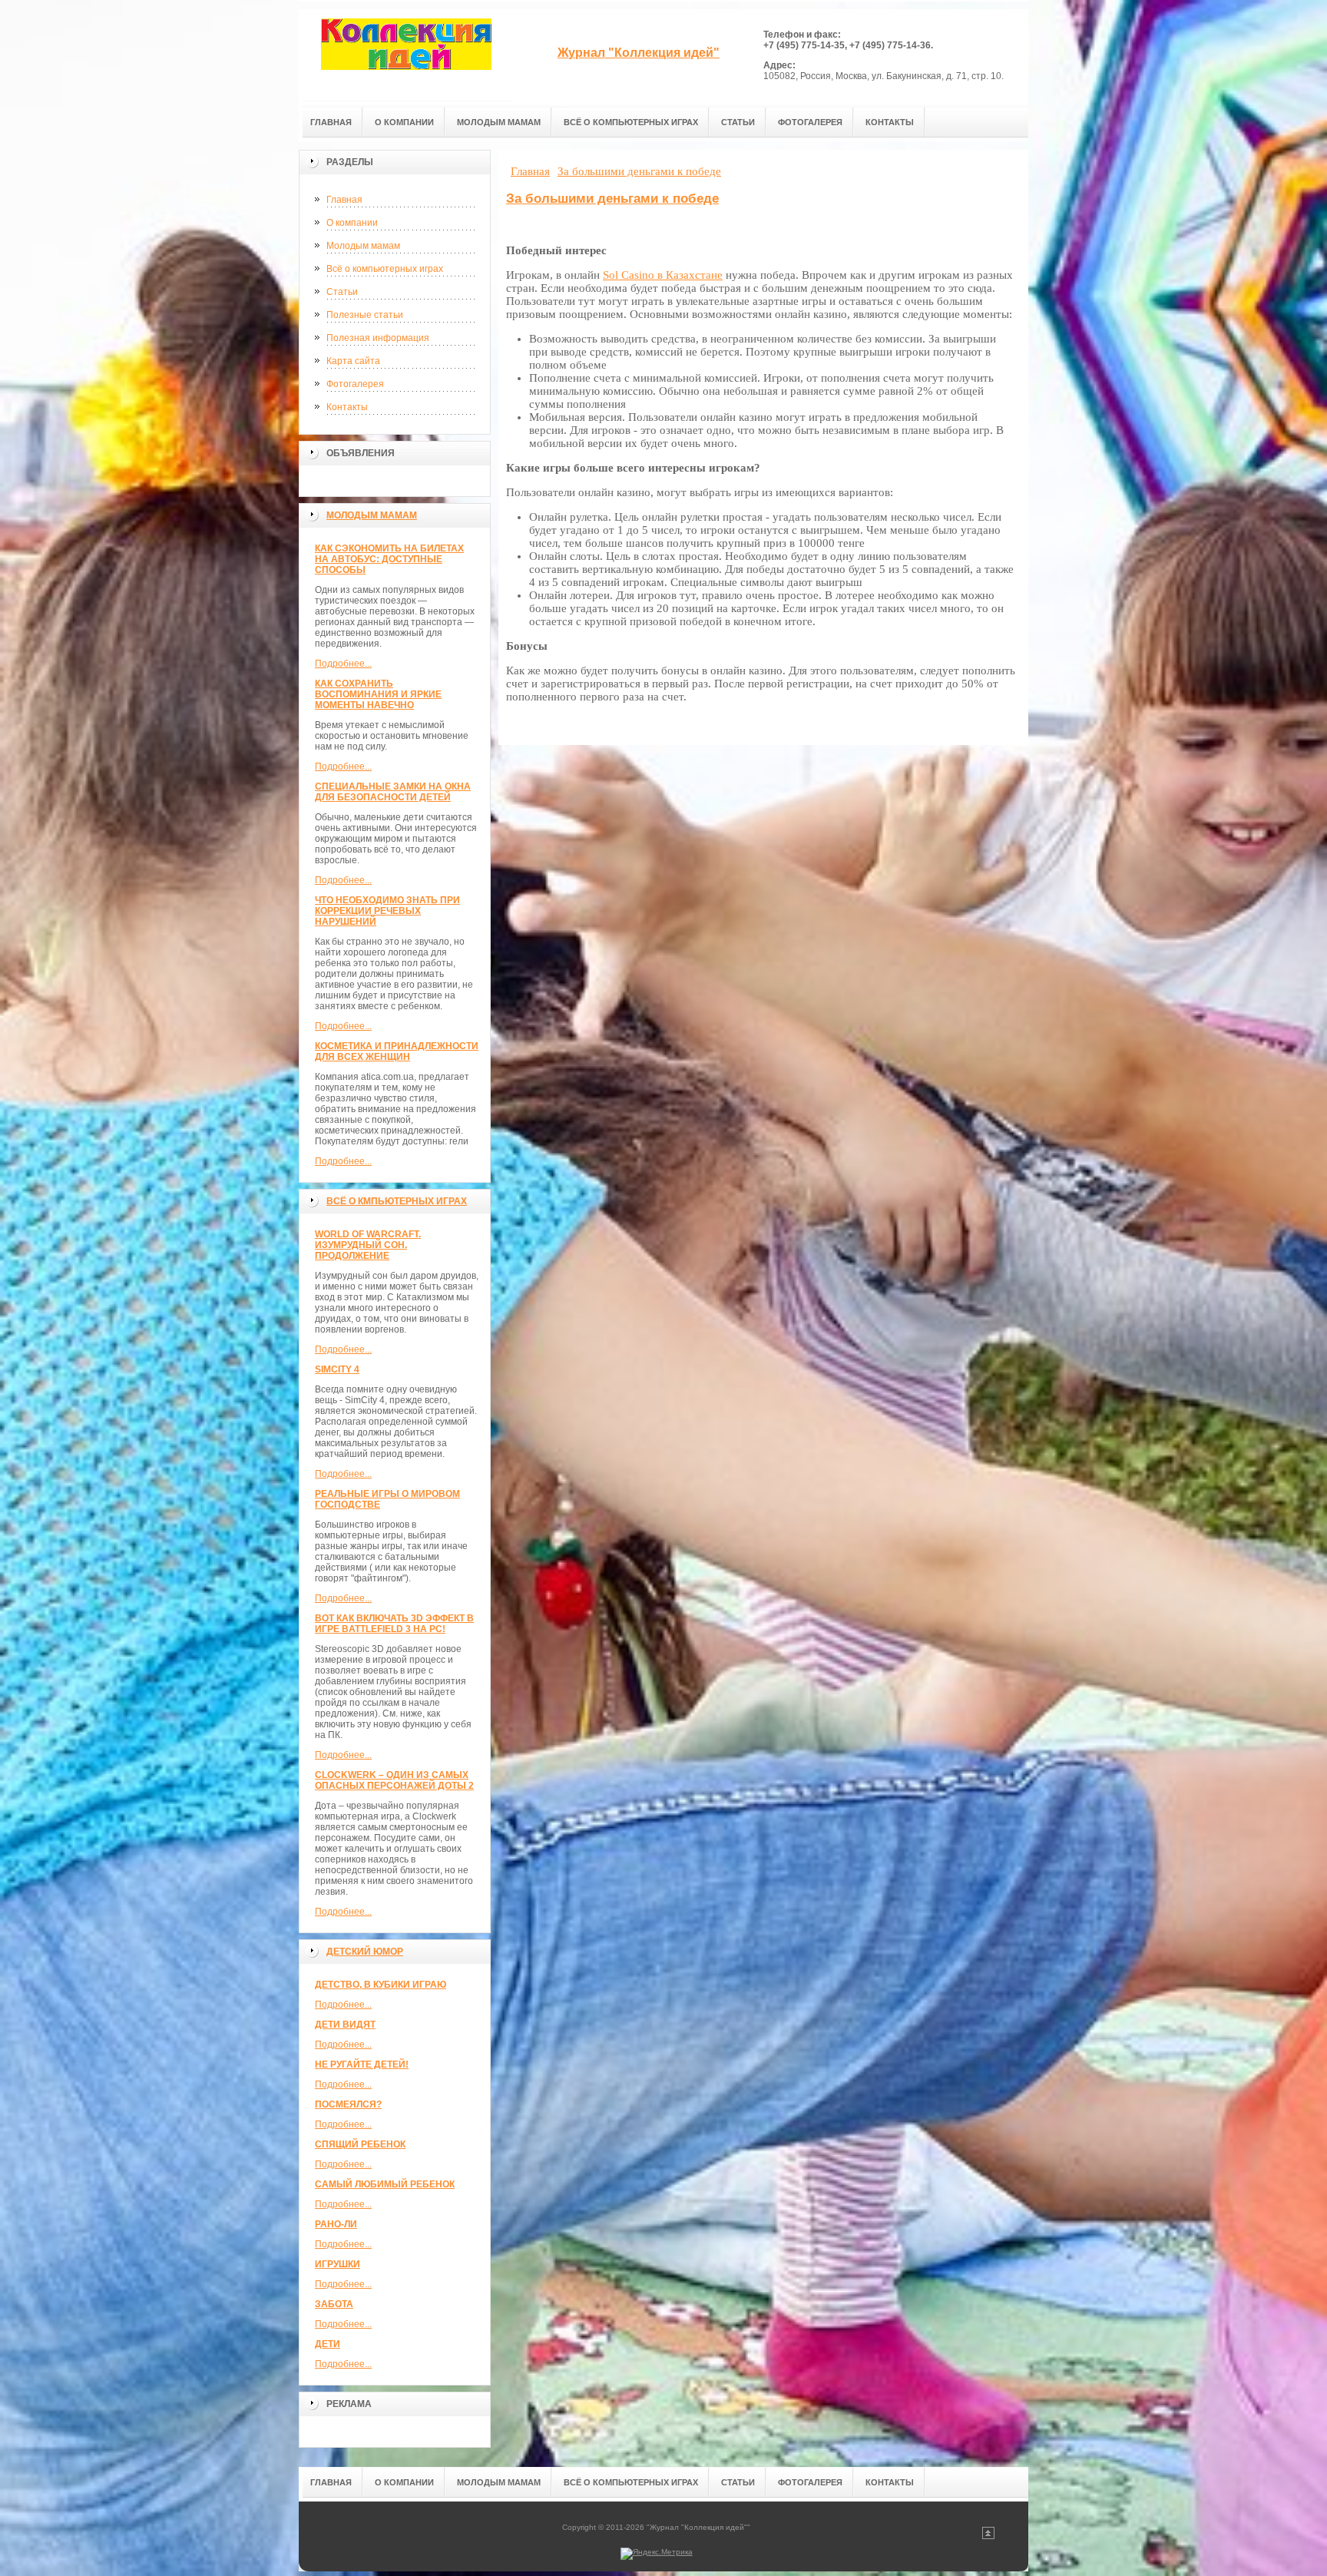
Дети (328, 2344)
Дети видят (345, 2025)
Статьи (342, 292)
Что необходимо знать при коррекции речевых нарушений (387, 911)
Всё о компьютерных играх (385, 269)
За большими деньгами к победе (612, 199)
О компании (352, 223)
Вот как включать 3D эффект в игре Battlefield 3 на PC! (394, 1624)
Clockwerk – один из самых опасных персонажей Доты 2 (394, 1780)
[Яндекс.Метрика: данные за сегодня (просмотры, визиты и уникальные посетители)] (657, 2554)
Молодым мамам (363, 246)
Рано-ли (336, 2224)
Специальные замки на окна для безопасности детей (393, 792)
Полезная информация (378, 338)
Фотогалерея (355, 384)
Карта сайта (353, 361)
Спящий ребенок (360, 2144)
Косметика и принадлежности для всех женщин (397, 1051)
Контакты (347, 407)
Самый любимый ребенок (385, 2184)
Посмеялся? (348, 2104)
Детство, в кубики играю (381, 1985)
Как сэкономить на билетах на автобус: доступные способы (389, 559)
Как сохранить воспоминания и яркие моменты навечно (378, 694)
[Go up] (988, 2536)
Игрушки (338, 2264)
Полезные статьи (365, 315)
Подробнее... (343, 664)
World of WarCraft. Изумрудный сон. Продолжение (368, 1245)
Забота (334, 2304)
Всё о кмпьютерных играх (397, 1201)
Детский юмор (365, 1952)
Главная (344, 200)
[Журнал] (406, 55)
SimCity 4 (337, 1369)
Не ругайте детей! (362, 2064)
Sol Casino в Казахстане (663, 275)
